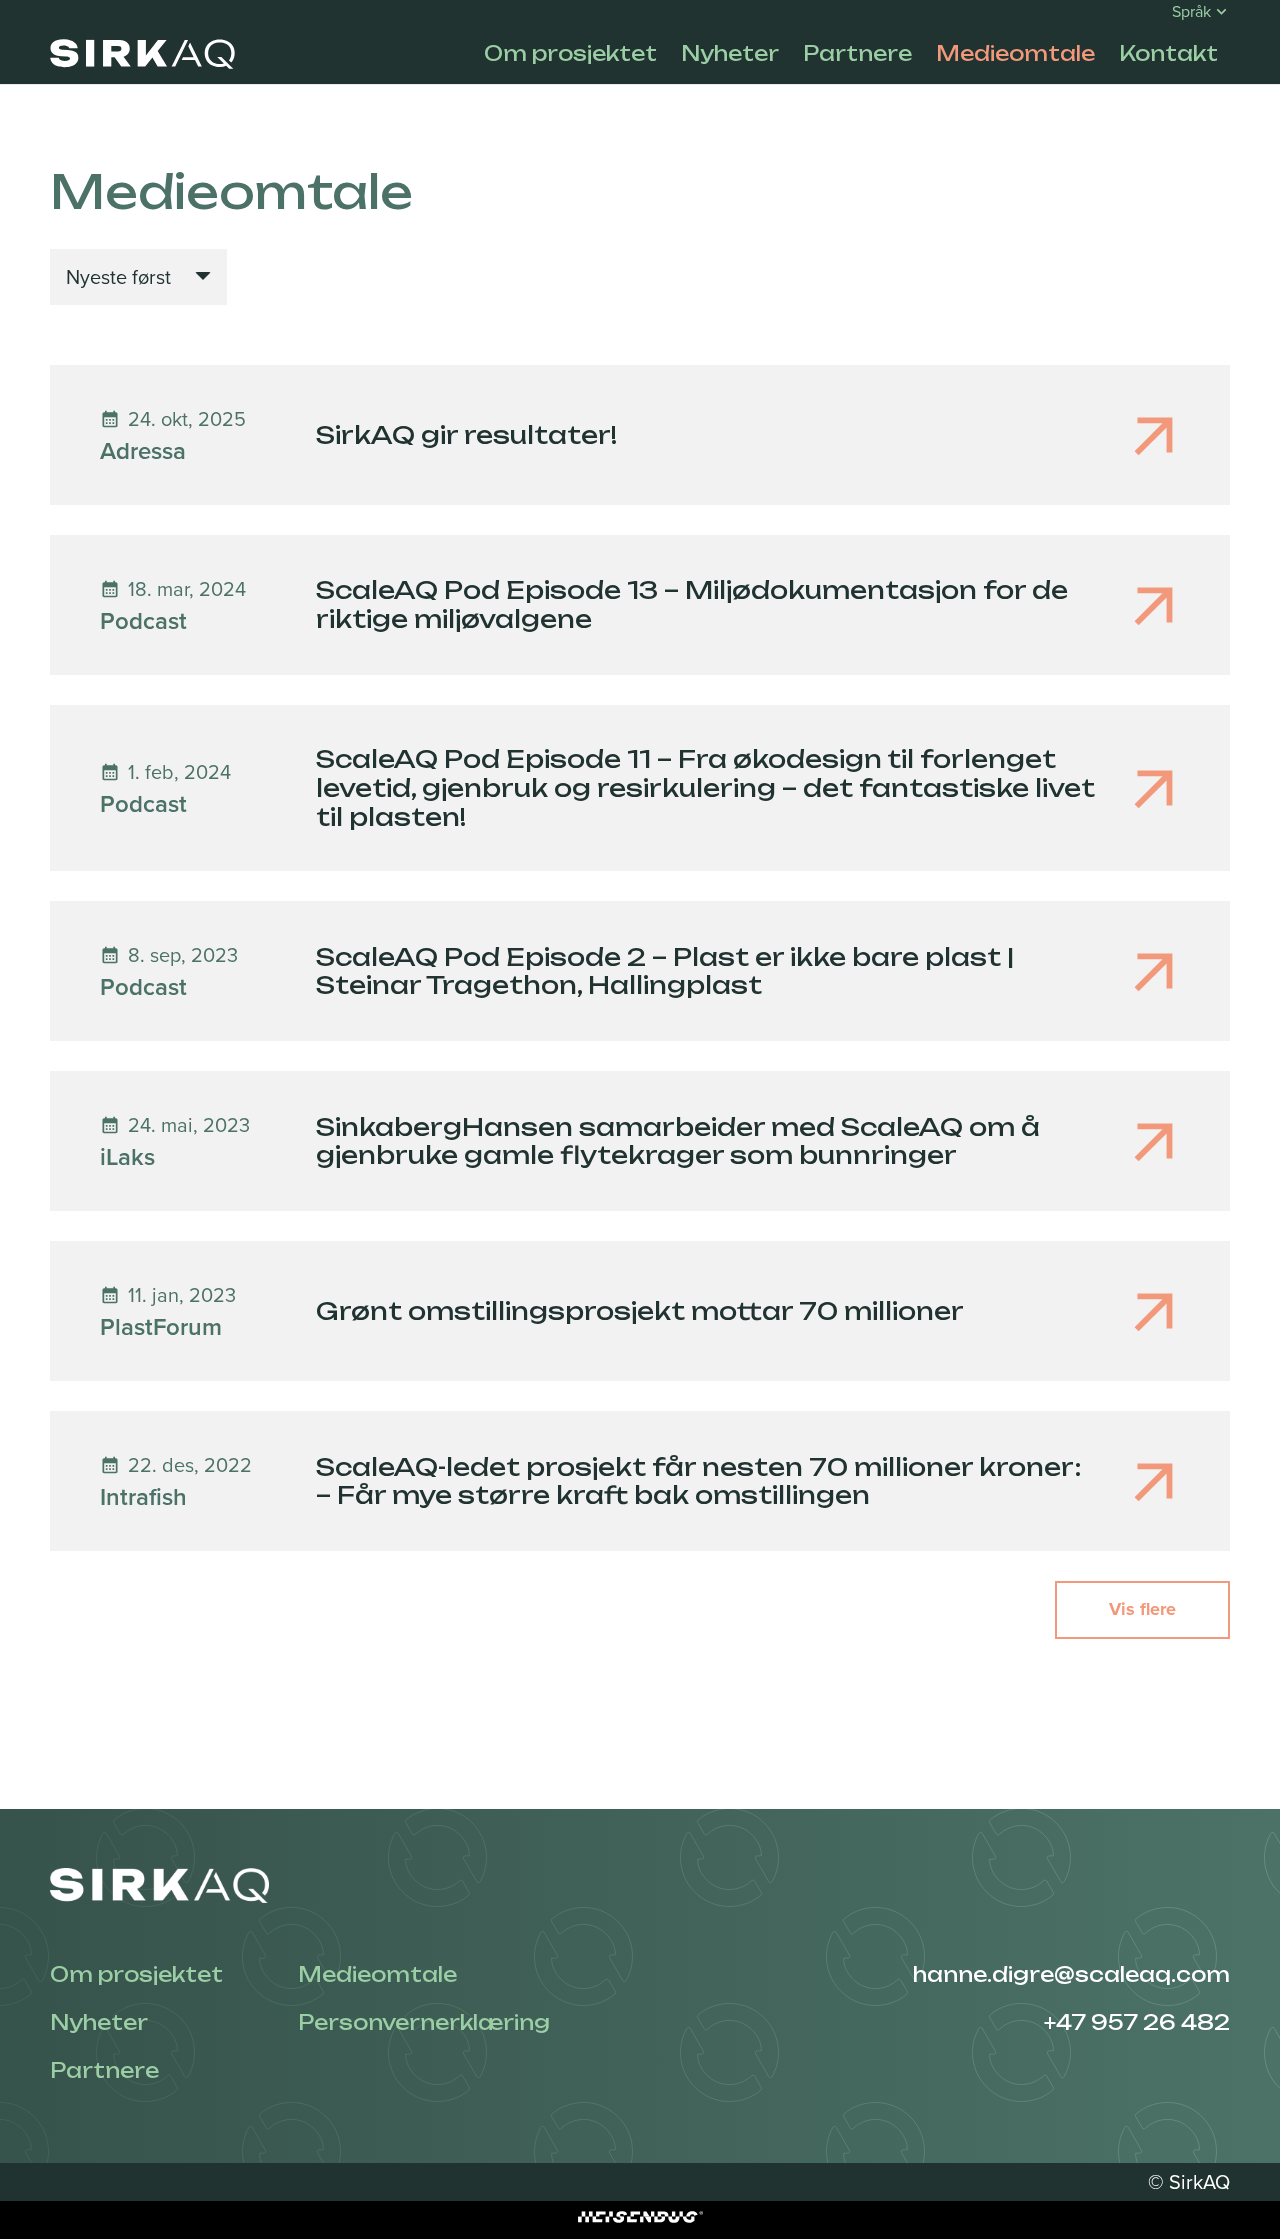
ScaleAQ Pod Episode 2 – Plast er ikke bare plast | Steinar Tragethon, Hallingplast (665, 971)
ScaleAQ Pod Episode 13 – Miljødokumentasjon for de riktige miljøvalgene (692, 604)
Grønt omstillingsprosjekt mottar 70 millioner (640, 1311)
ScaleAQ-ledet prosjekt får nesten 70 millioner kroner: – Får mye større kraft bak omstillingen (699, 1481)
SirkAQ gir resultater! (466, 435)
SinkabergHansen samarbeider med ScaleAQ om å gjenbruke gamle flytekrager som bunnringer (678, 1141)
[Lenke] (142, 54)
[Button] (640, 435)
